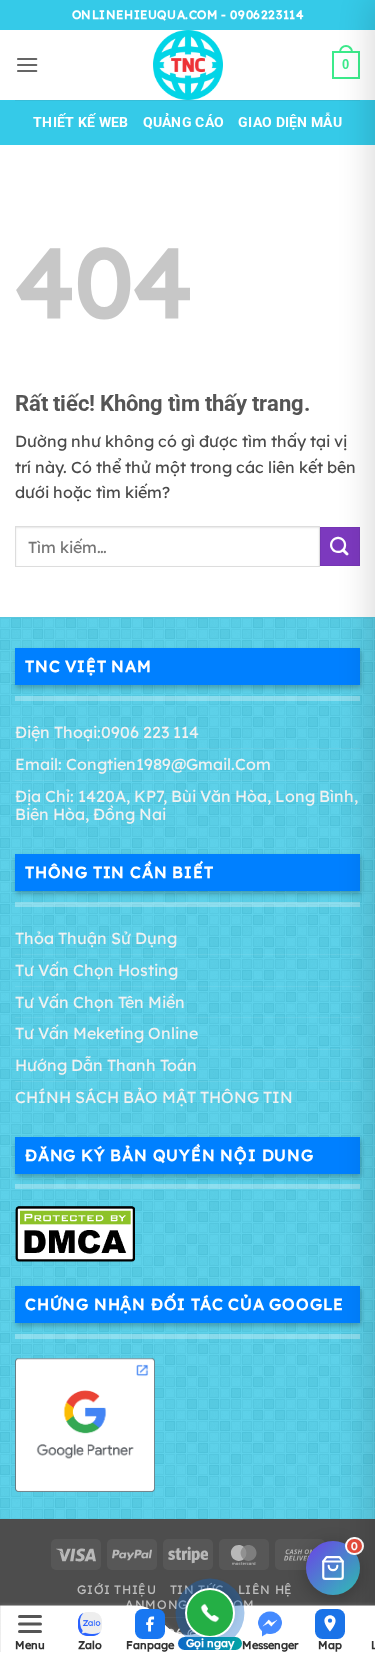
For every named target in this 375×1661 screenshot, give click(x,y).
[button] (27, 64)
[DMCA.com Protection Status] (75, 1232)
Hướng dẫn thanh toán (106, 1065)
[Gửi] (340, 546)
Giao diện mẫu (290, 122)
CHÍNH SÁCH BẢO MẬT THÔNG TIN (154, 1097)
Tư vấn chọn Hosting (96, 970)
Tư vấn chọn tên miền (100, 1002)
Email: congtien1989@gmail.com (143, 764)
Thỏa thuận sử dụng (96, 938)
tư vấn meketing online (106, 1033)
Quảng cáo (184, 122)
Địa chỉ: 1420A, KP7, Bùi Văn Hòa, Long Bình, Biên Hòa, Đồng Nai (186, 805)
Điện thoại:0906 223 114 (107, 732)
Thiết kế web (80, 122)
